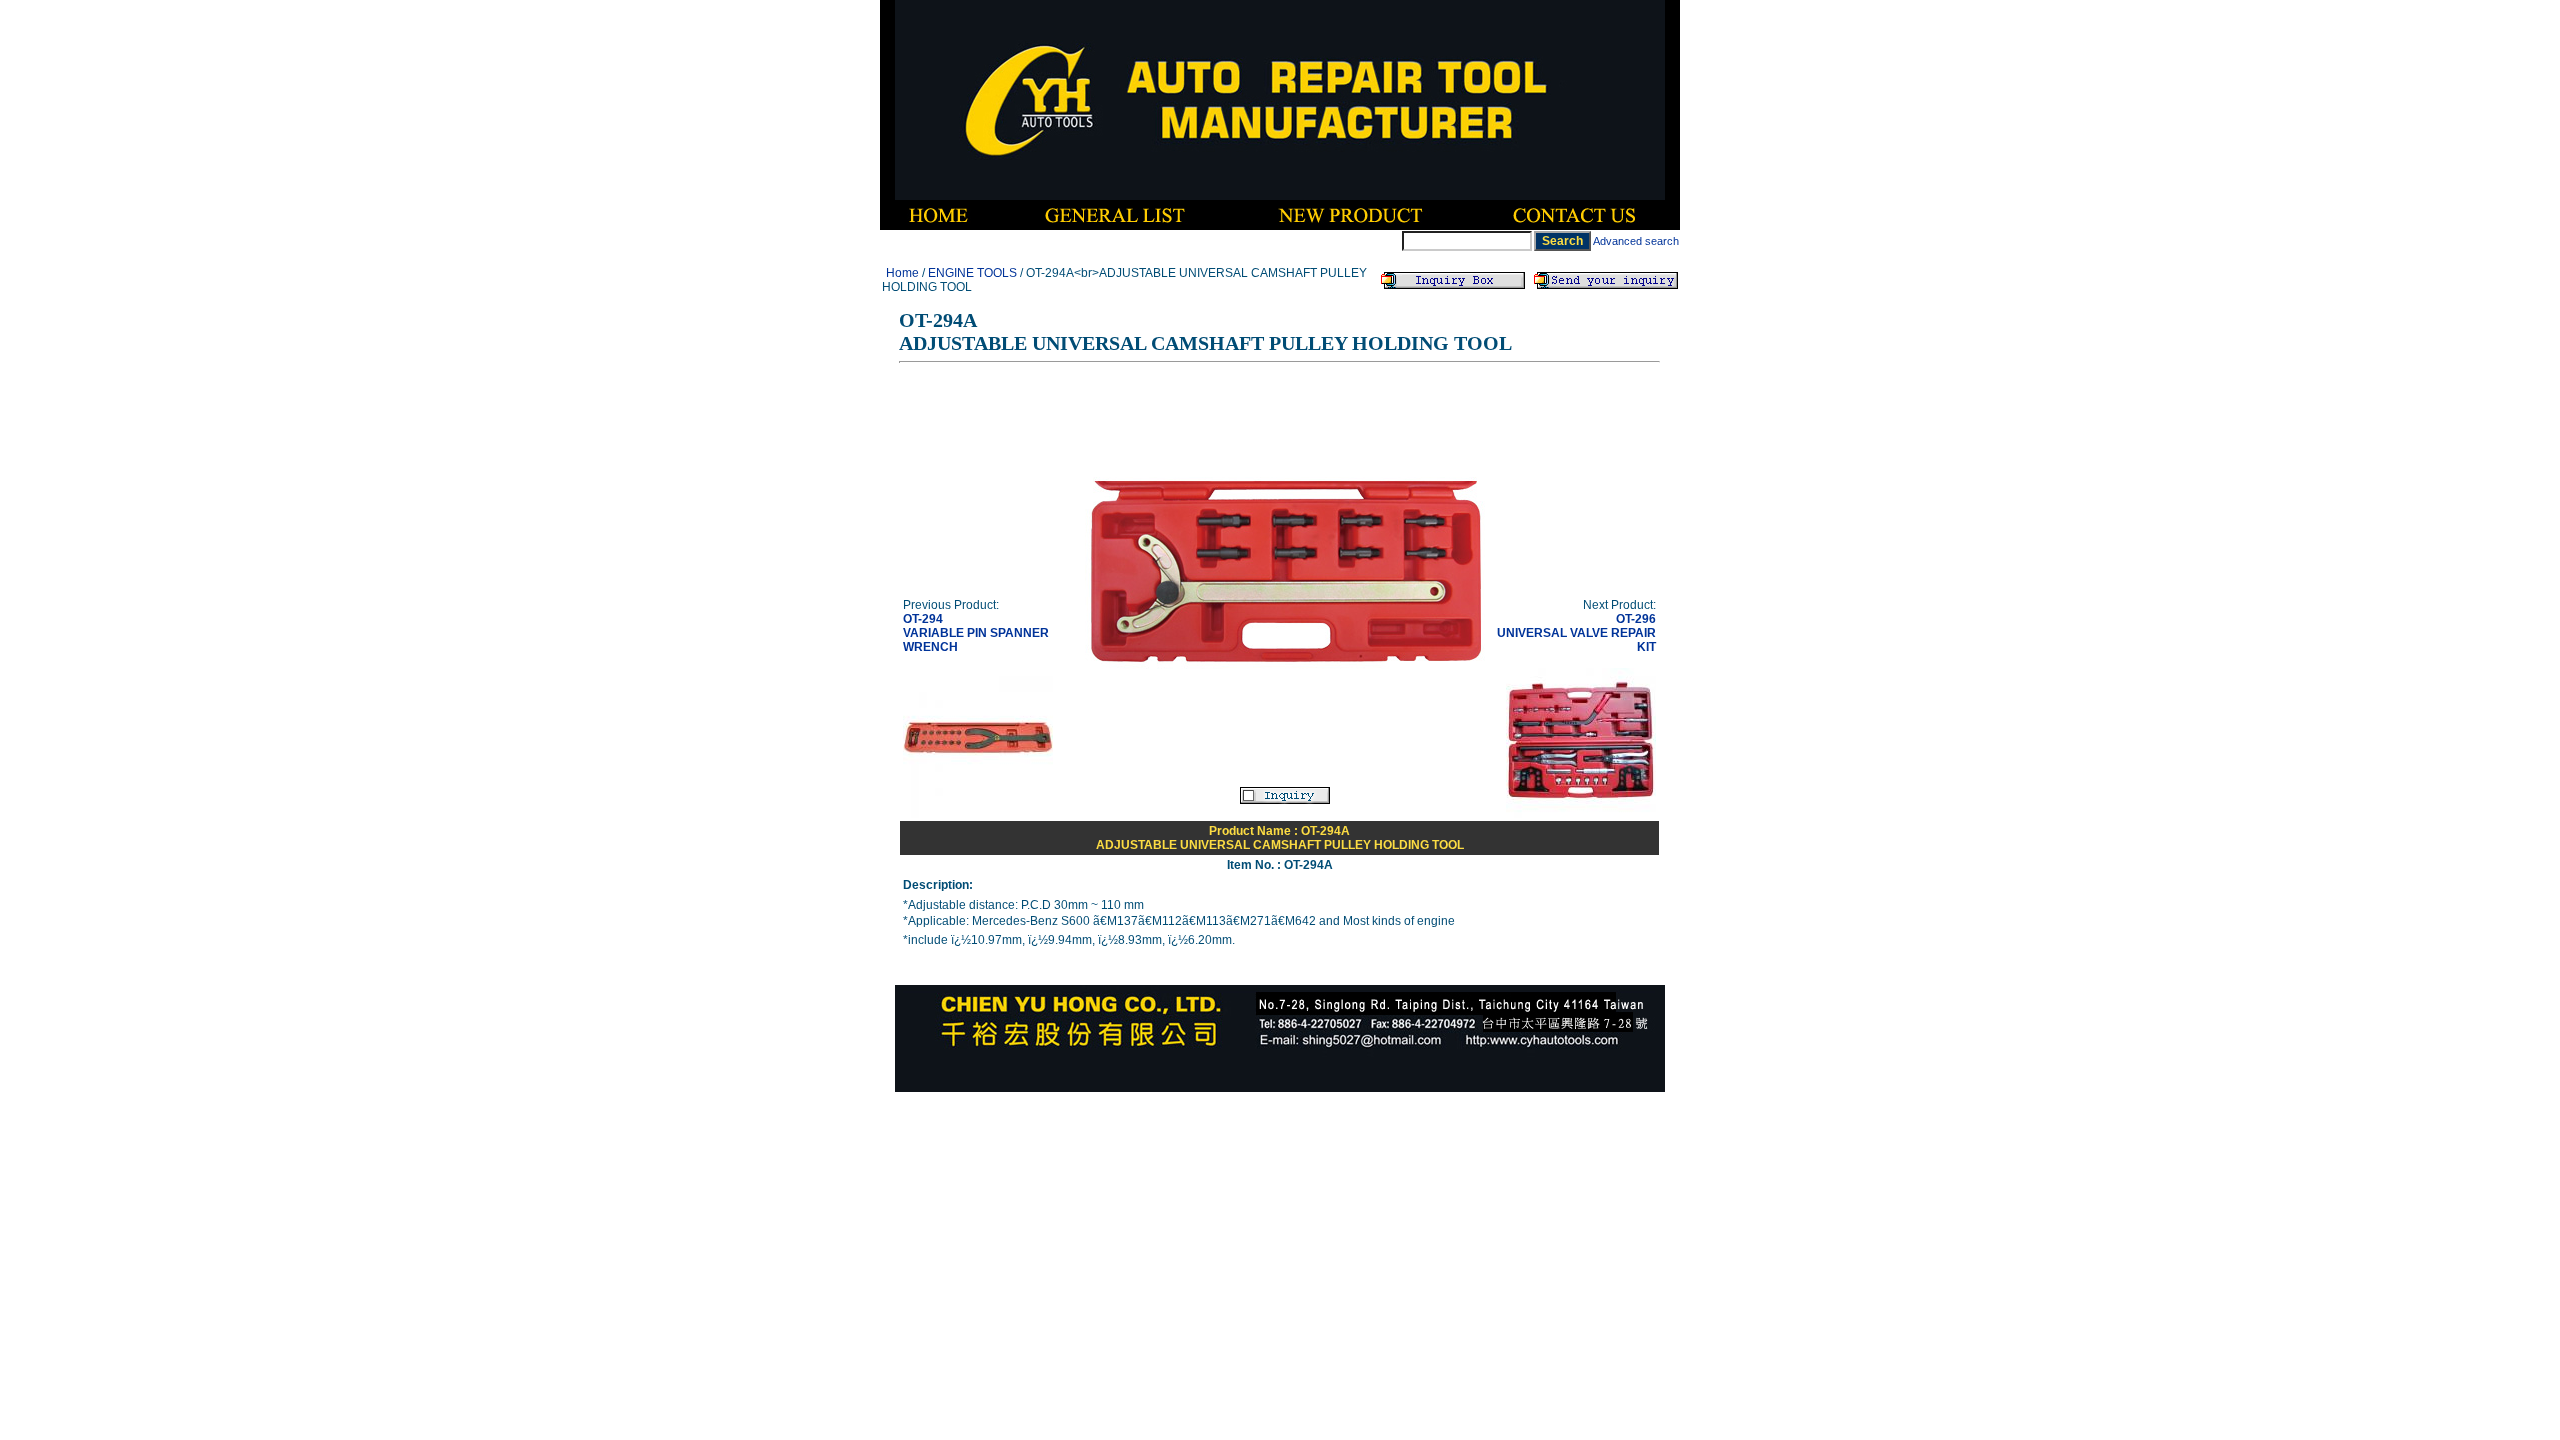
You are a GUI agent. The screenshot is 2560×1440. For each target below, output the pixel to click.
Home (902, 273)
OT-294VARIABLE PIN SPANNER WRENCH (976, 633)
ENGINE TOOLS (972, 273)
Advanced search (1636, 241)
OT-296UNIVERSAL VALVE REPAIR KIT (1576, 633)
